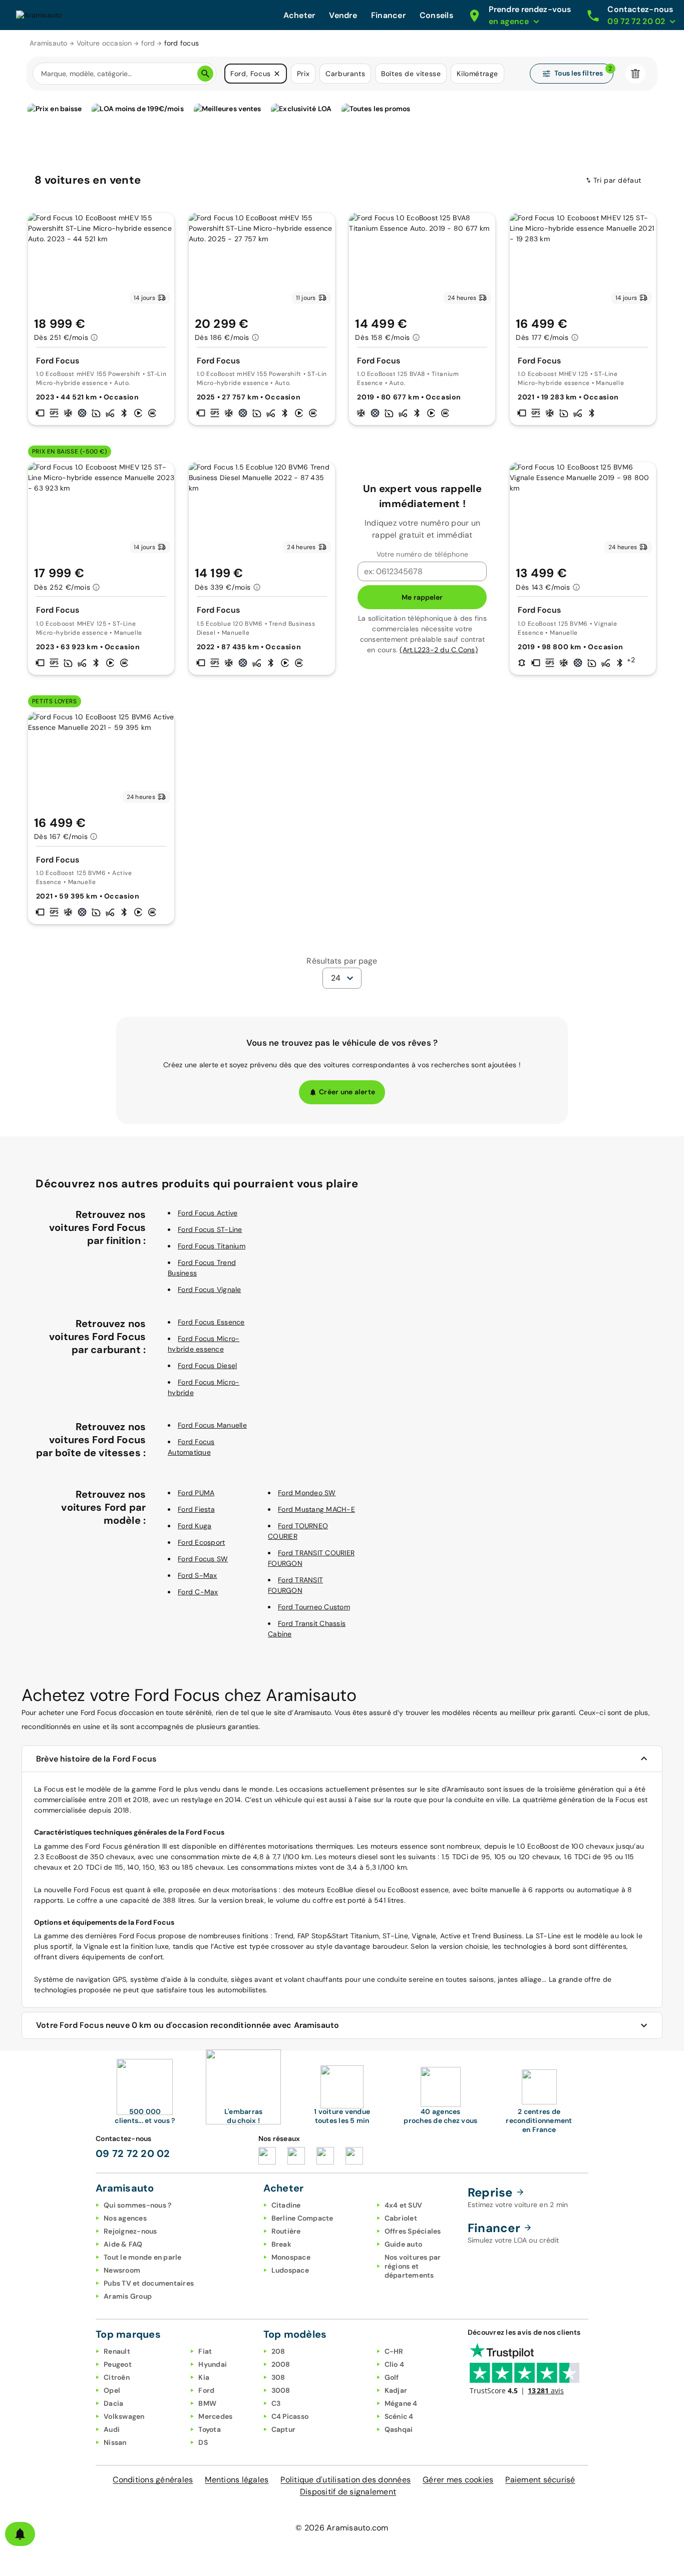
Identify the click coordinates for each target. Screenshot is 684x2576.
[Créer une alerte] (20, 2534)
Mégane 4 (401, 2403)
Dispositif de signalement (348, 2492)
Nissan (115, 2442)
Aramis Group (128, 2296)
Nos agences (125, 2218)
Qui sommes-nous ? (137, 2205)
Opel (112, 2390)
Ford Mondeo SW (307, 1493)
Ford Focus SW (203, 1559)
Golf (392, 2377)
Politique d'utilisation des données (346, 2480)
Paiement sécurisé (540, 2480)
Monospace (291, 2257)
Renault (117, 2351)
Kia (204, 2377)
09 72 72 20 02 (133, 2154)
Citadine (286, 2205)
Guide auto (404, 2244)
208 (278, 2351)
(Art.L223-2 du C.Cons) (439, 650)
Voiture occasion (104, 43)
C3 (276, 2403)
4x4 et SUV (404, 2205)
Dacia (113, 2403)
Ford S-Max (198, 1575)
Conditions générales (153, 2480)
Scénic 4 (399, 2416)
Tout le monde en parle (143, 2257)
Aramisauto (49, 43)
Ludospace (290, 2270)
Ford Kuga (195, 1526)
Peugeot (118, 2364)
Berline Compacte (302, 2218)
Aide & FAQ (123, 2244)
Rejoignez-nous (130, 2231)
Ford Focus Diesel (207, 1366)
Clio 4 (395, 2364)
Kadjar (396, 2390)
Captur (284, 2429)
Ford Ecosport (201, 1542)
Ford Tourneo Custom (314, 1607)
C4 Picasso (290, 2416)
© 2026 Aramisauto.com (342, 2528)
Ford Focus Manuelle (212, 1425)
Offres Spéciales (413, 2231)
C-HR (394, 2351)
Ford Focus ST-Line (210, 1229)
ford (148, 43)
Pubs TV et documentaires (149, 2283)
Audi (112, 2429)
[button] (277, 74)
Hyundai (213, 2364)
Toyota (210, 2429)
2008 (281, 2364)
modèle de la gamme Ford (130, 1789)
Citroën (117, 2377)
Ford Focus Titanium (212, 1246)
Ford (93, 1846)
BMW (207, 2403)
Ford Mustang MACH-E (316, 1509)
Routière (286, 2231)
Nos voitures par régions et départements (413, 2266)
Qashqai (399, 2429)
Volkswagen (124, 2416)
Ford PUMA (196, 1493)
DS (203, 2442)
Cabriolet (401, 2218)
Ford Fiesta (196, 1509)
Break (281, 2244)
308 (278, 2377)
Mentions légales (237, 2480)
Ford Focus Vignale (210, 1290)
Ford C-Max (198, 1592)
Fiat (205, 2351)
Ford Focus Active (208, 1213)
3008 (281, 2390)
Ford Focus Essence (211, 1322)
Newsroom (122, 2270)
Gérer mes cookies (458, 2480)
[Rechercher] (205, 74)
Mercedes (215, 2416)
